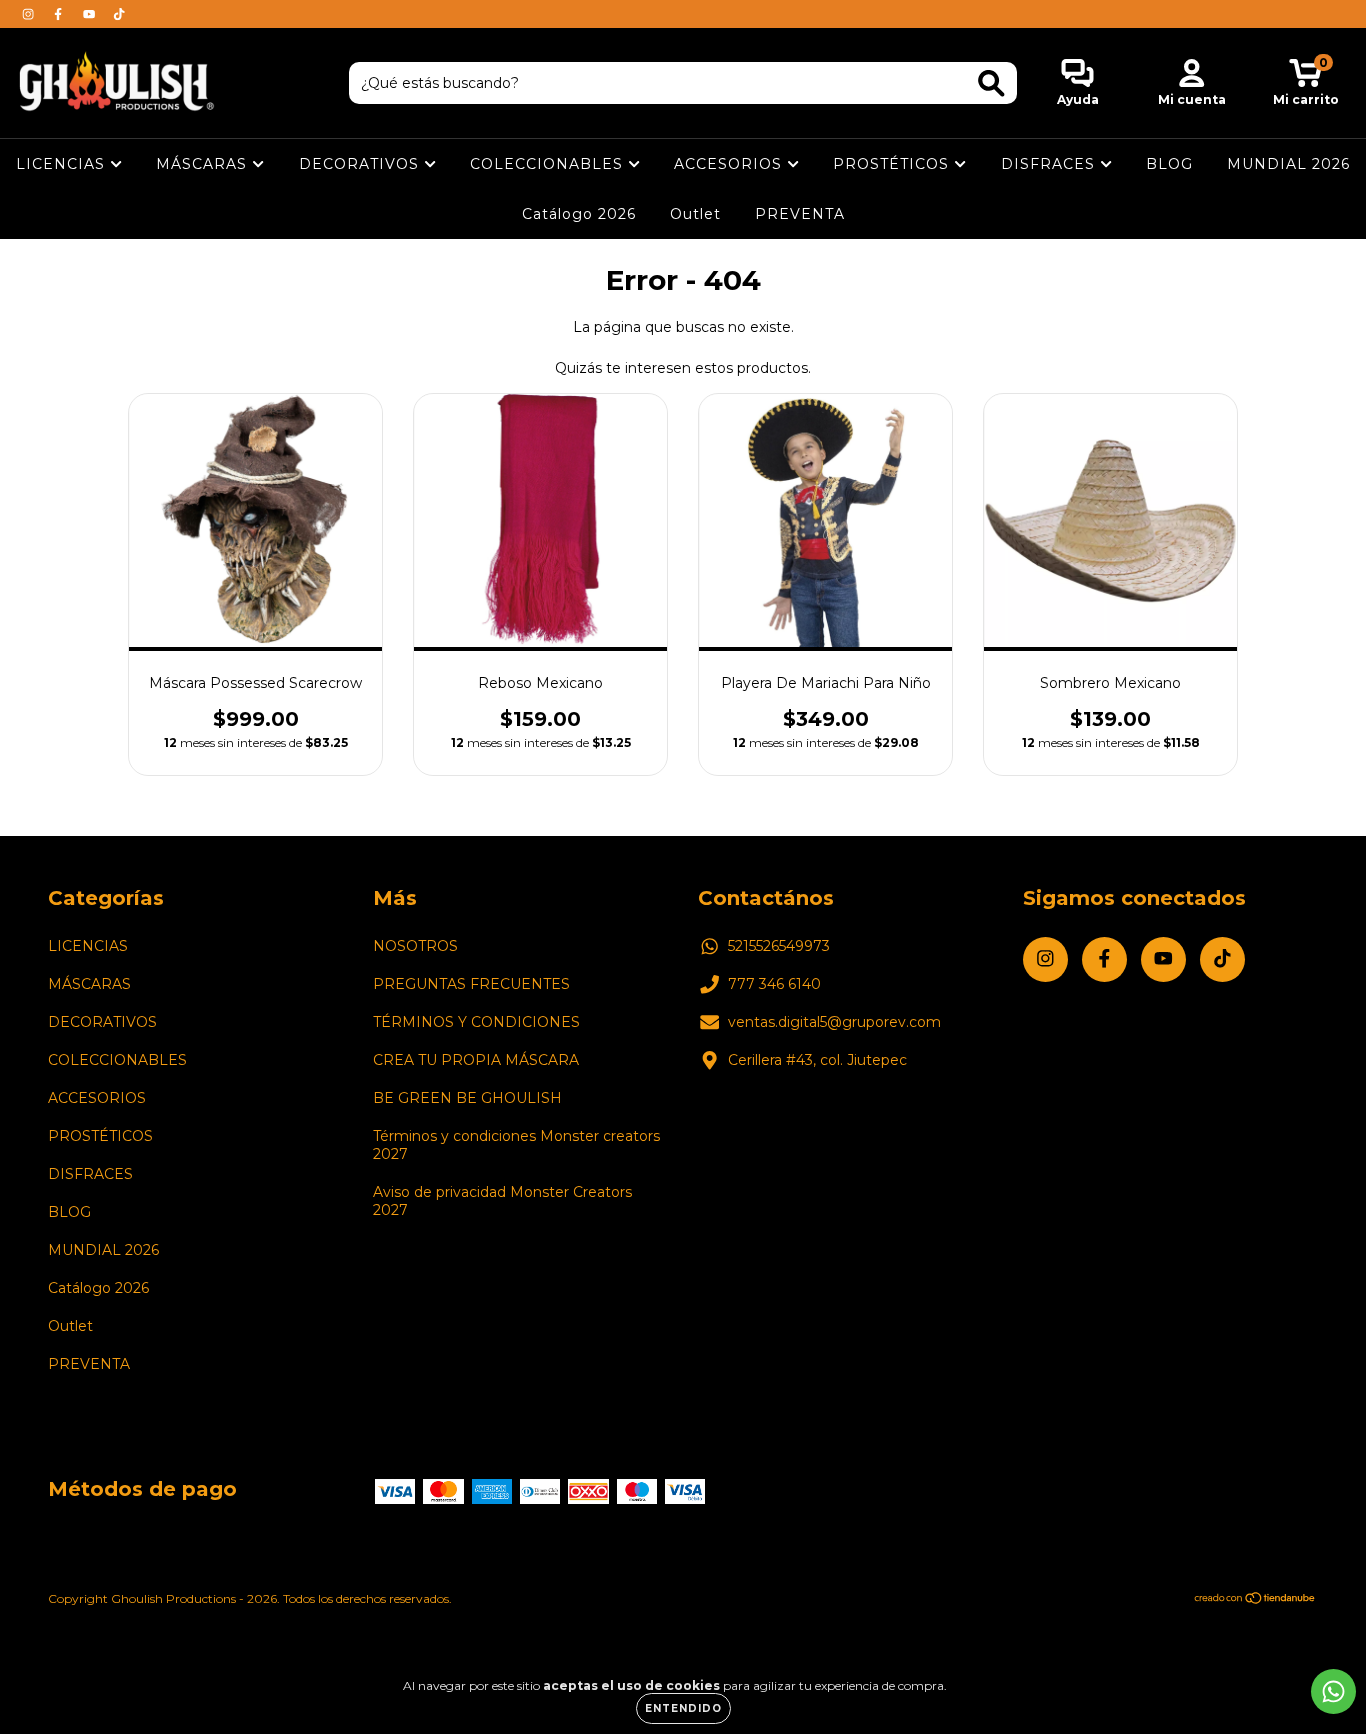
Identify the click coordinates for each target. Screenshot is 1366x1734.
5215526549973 (779, 946)
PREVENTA (800, 214)
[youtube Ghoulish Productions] (91, 14)
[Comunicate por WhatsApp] (1333, 1691)
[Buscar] (991, 83)
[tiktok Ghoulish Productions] (119, 14)
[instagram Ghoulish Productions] (30, 14)
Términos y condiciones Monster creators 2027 (516, 1145)
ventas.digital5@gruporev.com (834, 1022)
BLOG (1169, 164)
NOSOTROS (415, 946)
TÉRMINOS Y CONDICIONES (476, 1022)
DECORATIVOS (361, 164)
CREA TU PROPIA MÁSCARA (476, 1060)
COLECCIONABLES (549, 164)
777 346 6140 (774, 984)
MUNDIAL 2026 (1288, 164)
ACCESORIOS (730, 164)
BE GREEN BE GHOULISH (467, 1098)
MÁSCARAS (204, 164)
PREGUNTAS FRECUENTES (471, 984)
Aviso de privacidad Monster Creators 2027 (502, 1201)
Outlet (695, 214)
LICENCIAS (63, 164)
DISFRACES (1050, 164)
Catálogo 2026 (579, 214)
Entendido (683, 1708)
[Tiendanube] (1255, 1600)
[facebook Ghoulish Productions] (60, 14)
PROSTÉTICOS (893, 164)
